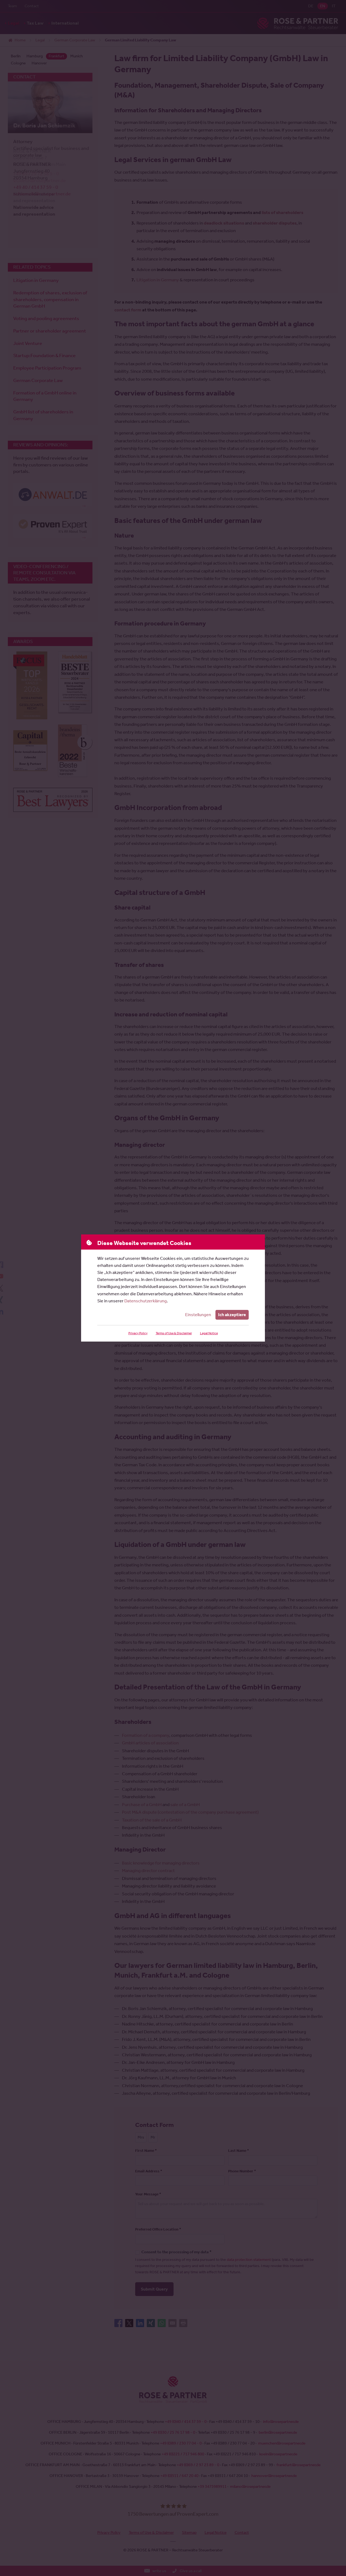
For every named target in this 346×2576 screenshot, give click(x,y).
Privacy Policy (138, 1333)
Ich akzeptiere (232, 1315)
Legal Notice (209, 1333)
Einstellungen (198, 1315)
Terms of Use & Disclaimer (174, 1333)
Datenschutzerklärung (146, 1301)
